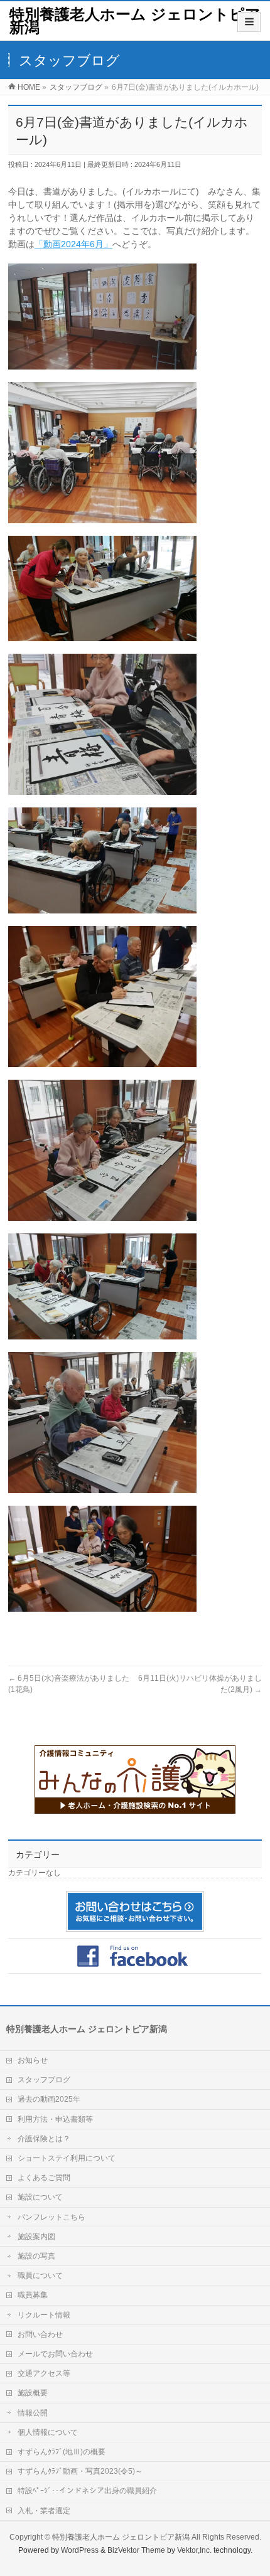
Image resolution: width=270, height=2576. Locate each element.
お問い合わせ (40, 2334)
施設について (40, 2197)
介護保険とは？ (44, 2139)
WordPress (80, 2550)
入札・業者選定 (44, 2511)
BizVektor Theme (136, 2550)
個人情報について (48, 2432)
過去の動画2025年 (49, 2099)
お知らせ (33, 2060)
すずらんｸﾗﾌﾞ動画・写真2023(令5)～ (80, 2471)
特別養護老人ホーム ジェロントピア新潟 (135, 21)
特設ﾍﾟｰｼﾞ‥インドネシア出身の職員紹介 (87, 2491)
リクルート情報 (44, 2315)
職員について (40, 2275)
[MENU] (249, 22)
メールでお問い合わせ (55, 2354)
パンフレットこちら (51, 2217)
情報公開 (33, 2413)
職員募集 (33, 2295)
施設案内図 (36, 2237)
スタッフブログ (44, 2080)
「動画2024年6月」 (73, 244)
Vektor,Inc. (194, 2550)
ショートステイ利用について (67, 2158)
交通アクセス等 (44, 2373)
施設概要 (33, 2393)
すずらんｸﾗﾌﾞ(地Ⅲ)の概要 (62, 2452)
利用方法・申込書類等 (55, 2119)
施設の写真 (36, 2256)
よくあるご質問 (44, 2178)
